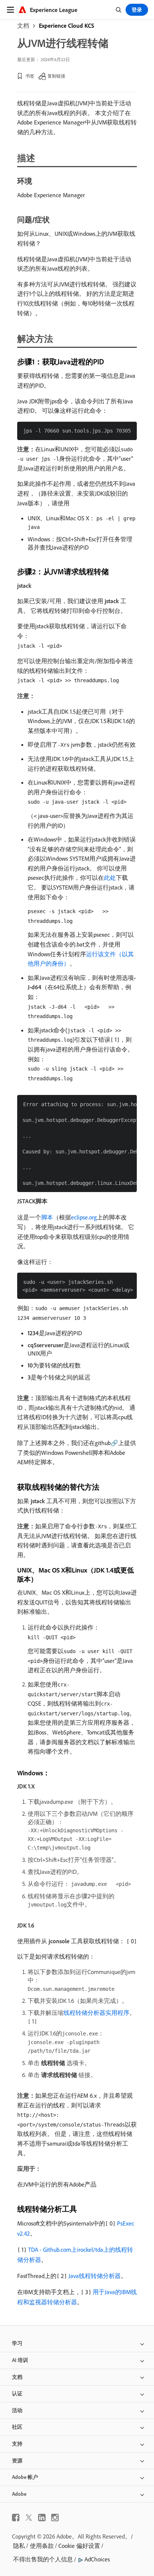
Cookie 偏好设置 (79, 2546)
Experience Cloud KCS (67, 25)
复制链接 (56, 76)
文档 (23, 25)
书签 (30, 76)
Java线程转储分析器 (95, 2276)
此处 (110, 878)
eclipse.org (84, 1217)
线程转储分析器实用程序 (96, 2013)
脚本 (47, 1217)
